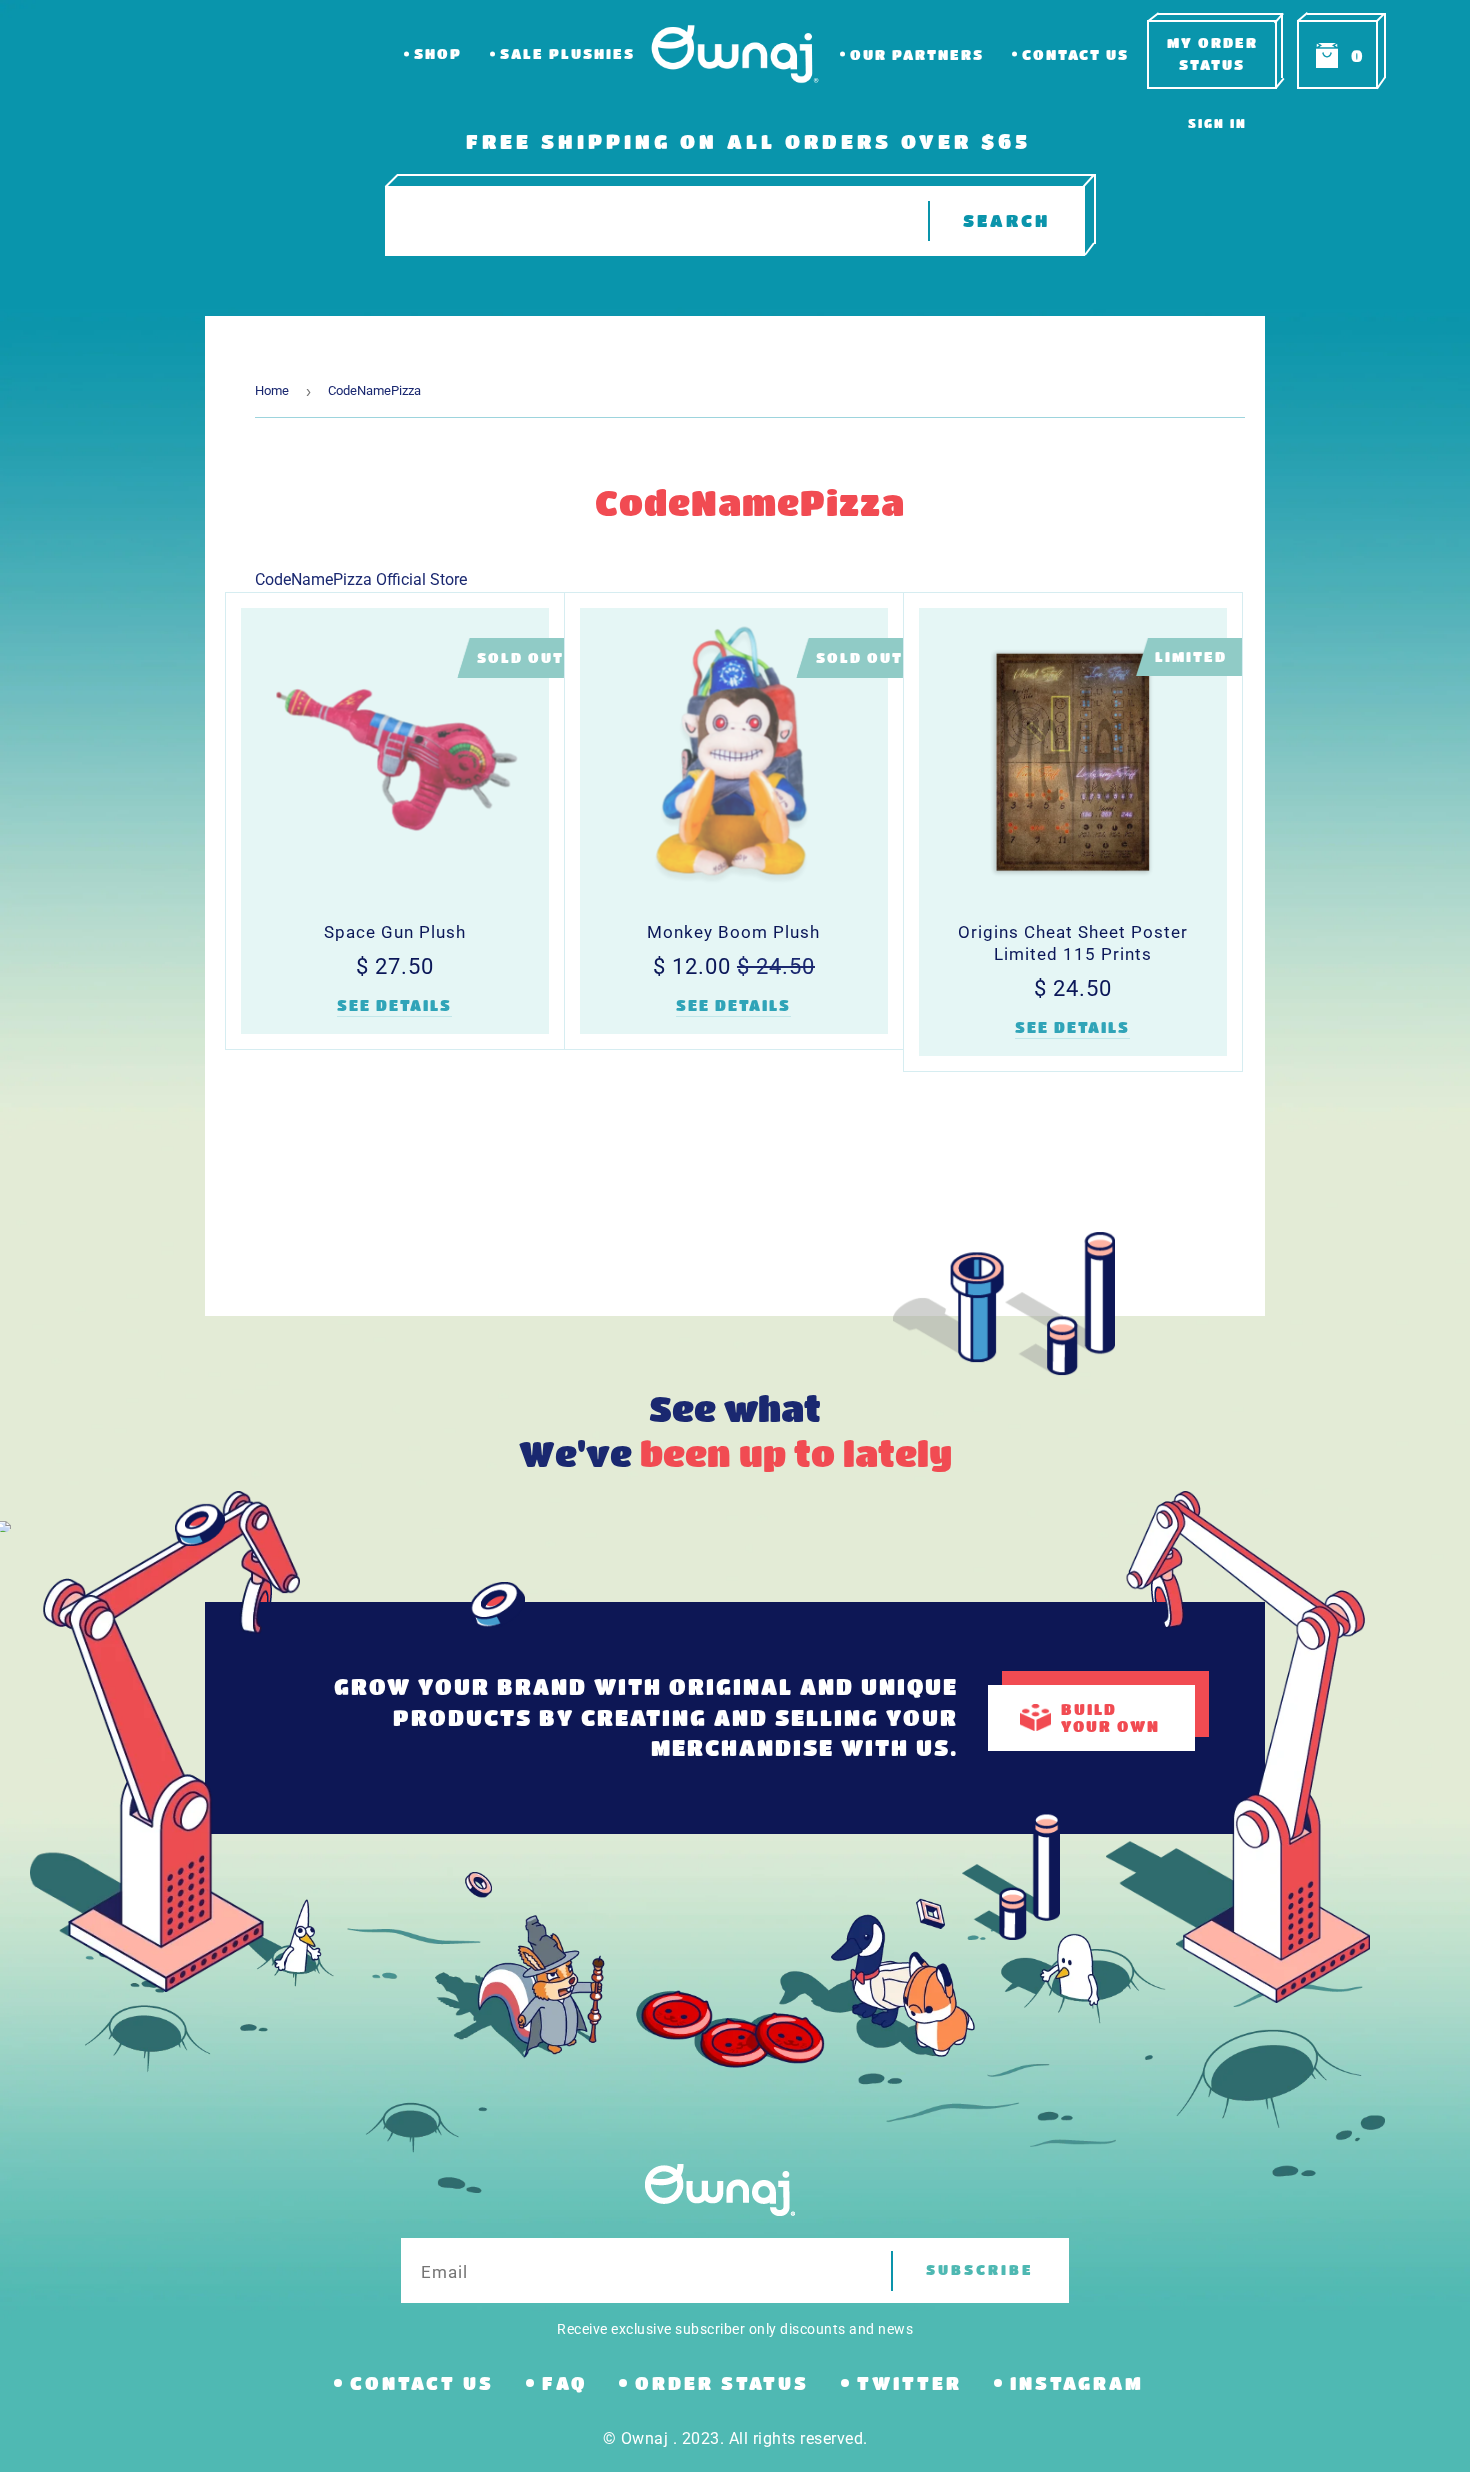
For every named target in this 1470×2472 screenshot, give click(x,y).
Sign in (1217, 123)
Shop (438, 53)
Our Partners (917, 54)
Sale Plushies (567, 53)
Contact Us (1075, 54)
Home (272, 390)
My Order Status (1212, 53)
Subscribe (980, 2269)
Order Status (722, 2383)
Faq (564, 2383)
